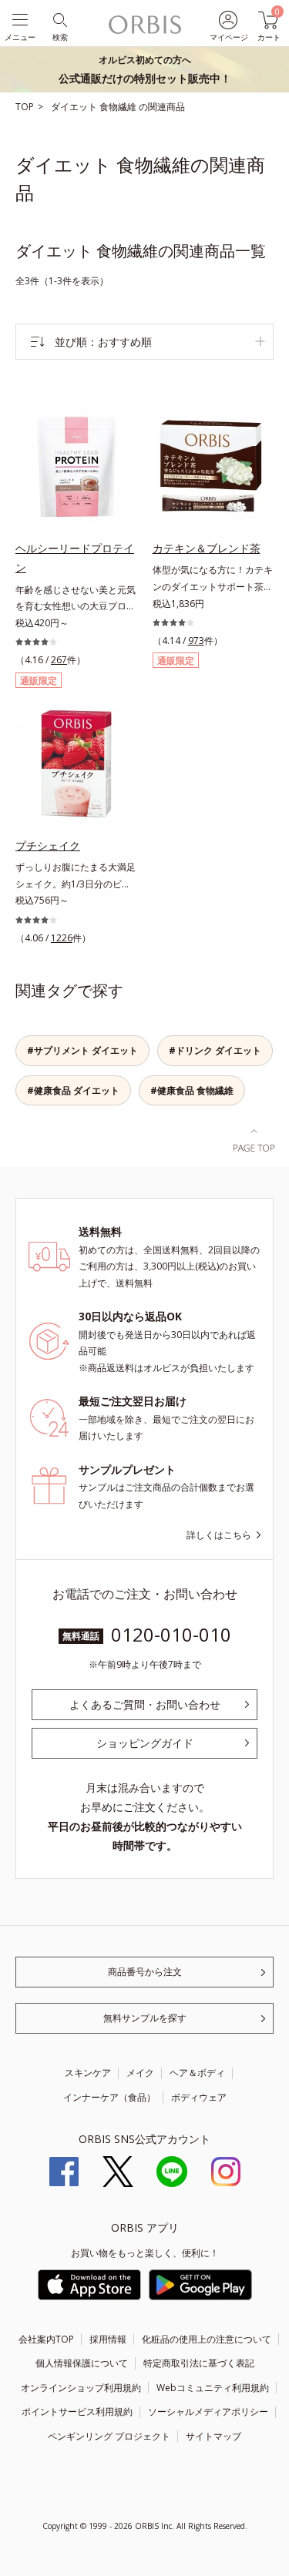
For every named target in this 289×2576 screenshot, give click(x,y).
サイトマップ (213, 2436)
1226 (62, 938)
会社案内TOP (46, 2339)
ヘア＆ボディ (197, 2073)
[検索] (59, 19)
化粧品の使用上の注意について (207, 2339)
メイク (140, 2073)
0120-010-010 (171, 1634)
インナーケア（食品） (109, 2097)
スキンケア (88, 2073)
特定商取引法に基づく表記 (199, 2363)
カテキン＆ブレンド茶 (207, 548)
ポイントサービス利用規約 (77, 2412)
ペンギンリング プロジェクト (109, 2436)
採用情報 (108, 2339)
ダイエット (75, 107)
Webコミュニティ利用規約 (213, 2388)
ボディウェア (199, 2097)
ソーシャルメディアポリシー (208, 2412)
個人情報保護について (82, 2363)
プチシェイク (48, 845)
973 (196, 641)
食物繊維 (119, 107)
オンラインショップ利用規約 (81, 2388)
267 (59, 660)
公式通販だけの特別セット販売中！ (145, 69)
